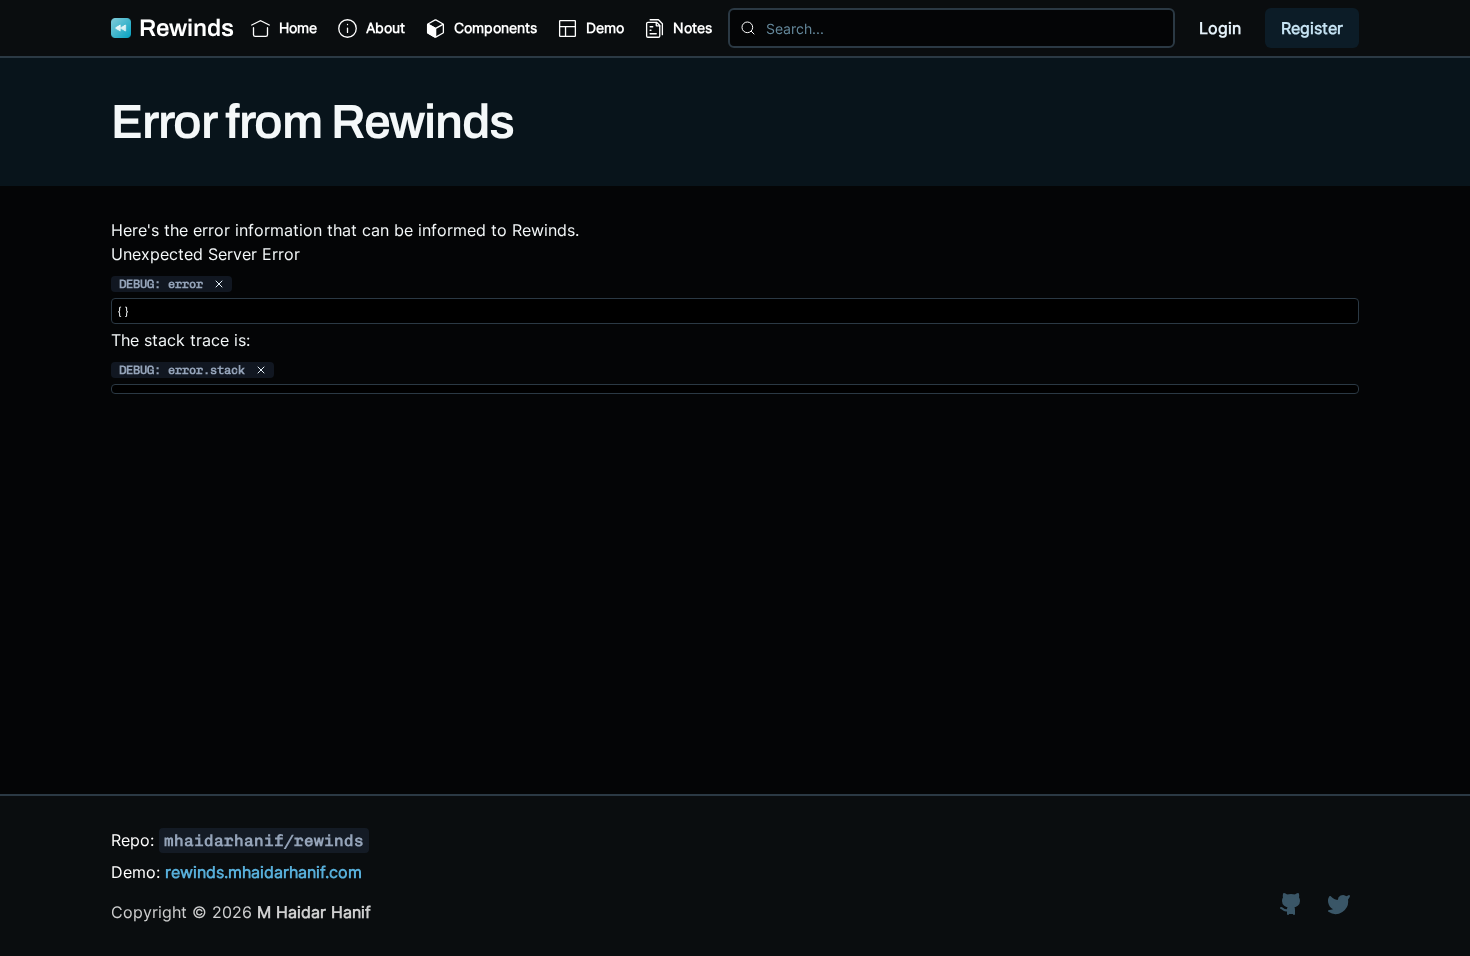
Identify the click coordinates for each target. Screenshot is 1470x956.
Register (1312, 28)
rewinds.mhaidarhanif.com (263, 872)
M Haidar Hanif (314, 912)
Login (1220, 28)
